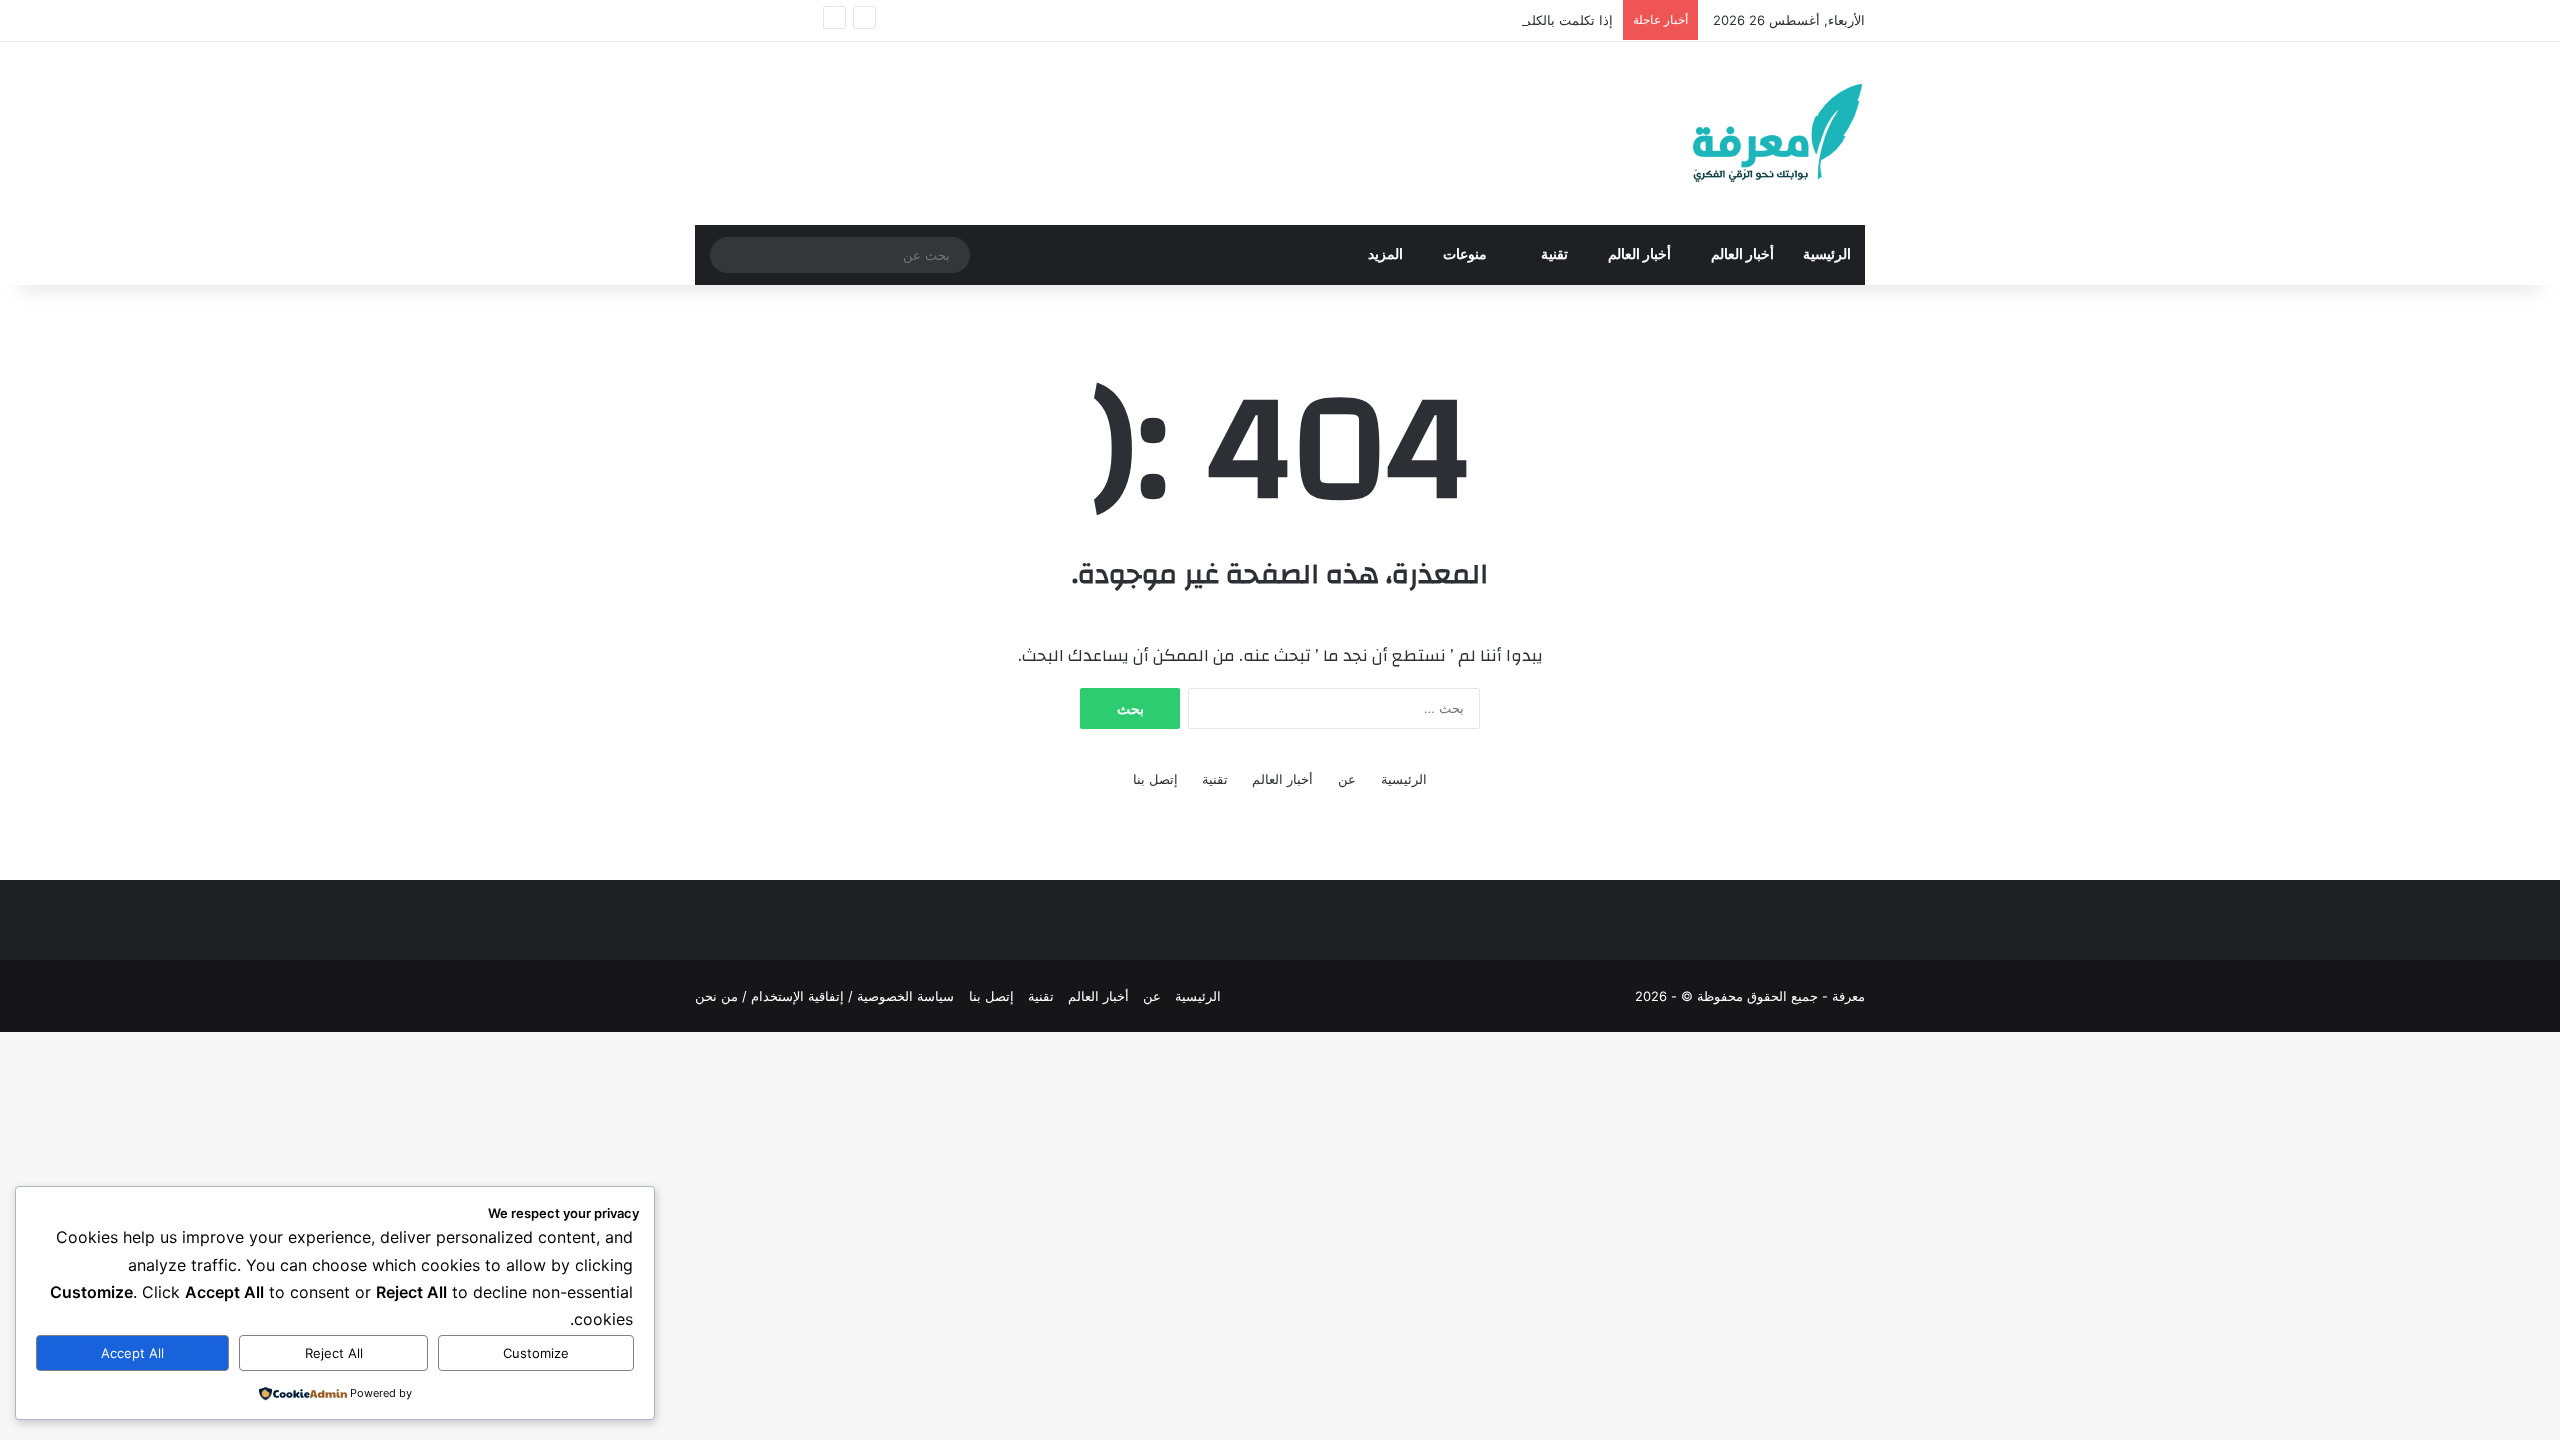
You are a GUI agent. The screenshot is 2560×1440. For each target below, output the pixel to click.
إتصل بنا (1155, 779)
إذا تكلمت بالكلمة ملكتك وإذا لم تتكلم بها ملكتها (1483, 20)
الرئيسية (1827, 255)
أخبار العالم (1742, 255)
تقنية (1554, 255)
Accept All (132, 1353)
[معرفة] (1751, 133)
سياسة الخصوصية (905, 996)
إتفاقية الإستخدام (797, 996)
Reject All (334, 1353)
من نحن (716, 996)
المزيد (1385, 255)
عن (1347, 779)
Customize (536, 1353)
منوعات (1466, 255)
